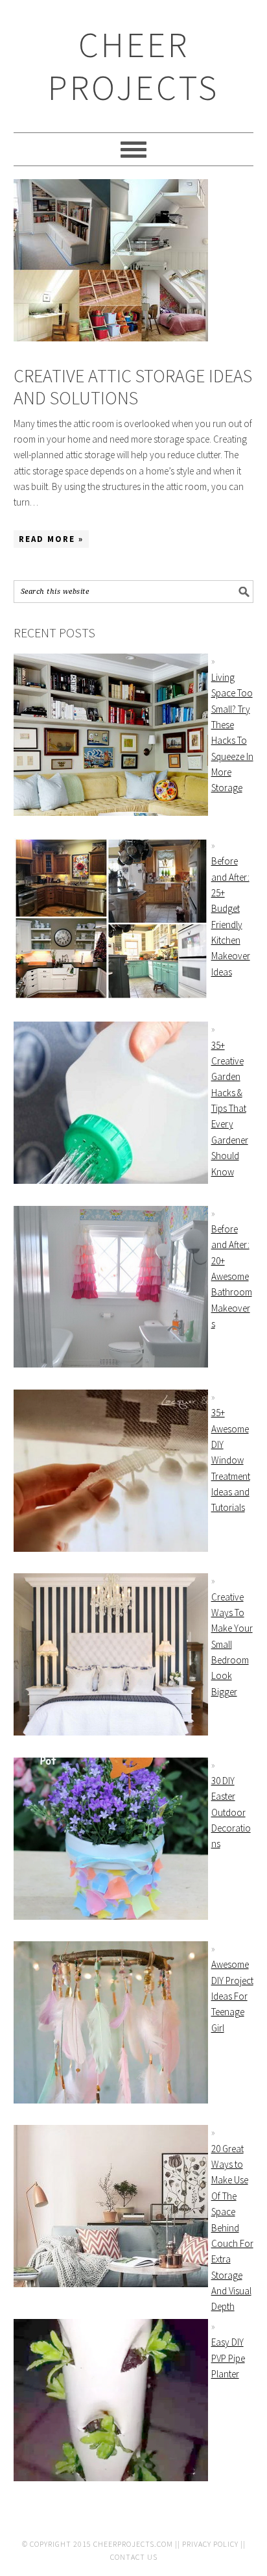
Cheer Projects (133, 66)
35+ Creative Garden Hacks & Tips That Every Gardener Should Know (230, 1109)
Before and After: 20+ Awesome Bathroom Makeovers (232, 1276)
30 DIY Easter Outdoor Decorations (231, 1812)
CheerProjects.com (133, 2544)
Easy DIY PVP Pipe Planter (228, 2358)
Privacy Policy (210, 2544)
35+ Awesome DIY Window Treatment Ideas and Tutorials (231, 1460)
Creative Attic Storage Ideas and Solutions (133, 387)
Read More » (51, 539)
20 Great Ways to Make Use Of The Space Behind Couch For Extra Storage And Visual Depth (232, 2228)
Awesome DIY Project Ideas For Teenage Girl (232, 1996)
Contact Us (134, 2557)
